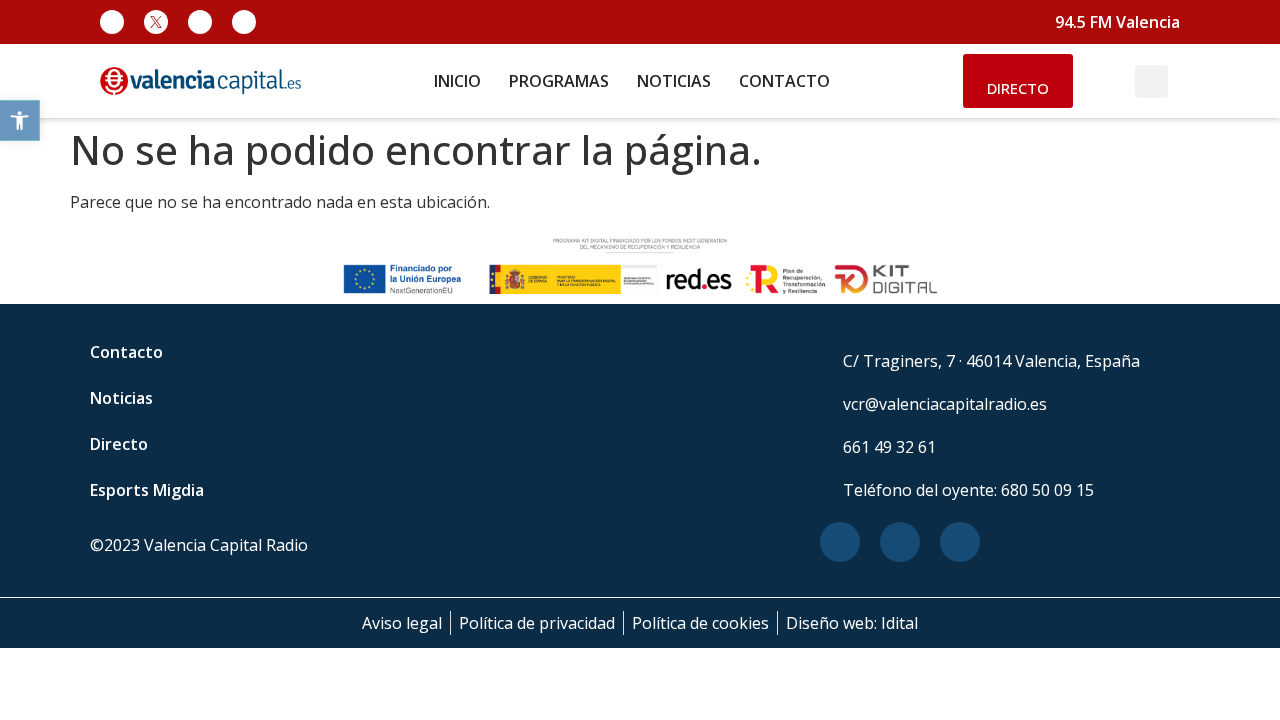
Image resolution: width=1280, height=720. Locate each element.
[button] (20, 120)
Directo (119, 444)
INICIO (457, 81)
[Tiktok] (244, 22)
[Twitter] (900, 542)
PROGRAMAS (559, 81)
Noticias (121, 398)
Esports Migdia (147, 490)
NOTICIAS (674, 81)
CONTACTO (784, 81)
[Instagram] (200, 22)
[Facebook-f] (112, 22)
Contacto (126, 352)
